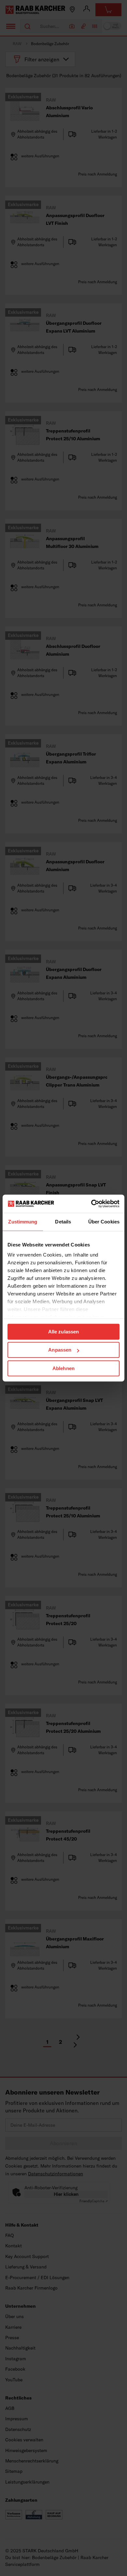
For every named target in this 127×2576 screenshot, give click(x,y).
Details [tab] (63, 1222)
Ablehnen (63, 1368)
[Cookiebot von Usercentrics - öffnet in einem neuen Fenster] (91, 1204)
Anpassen (60, 1350)
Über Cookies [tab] (104, 1222)
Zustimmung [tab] (23, 1222)
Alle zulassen (63, 1332)
